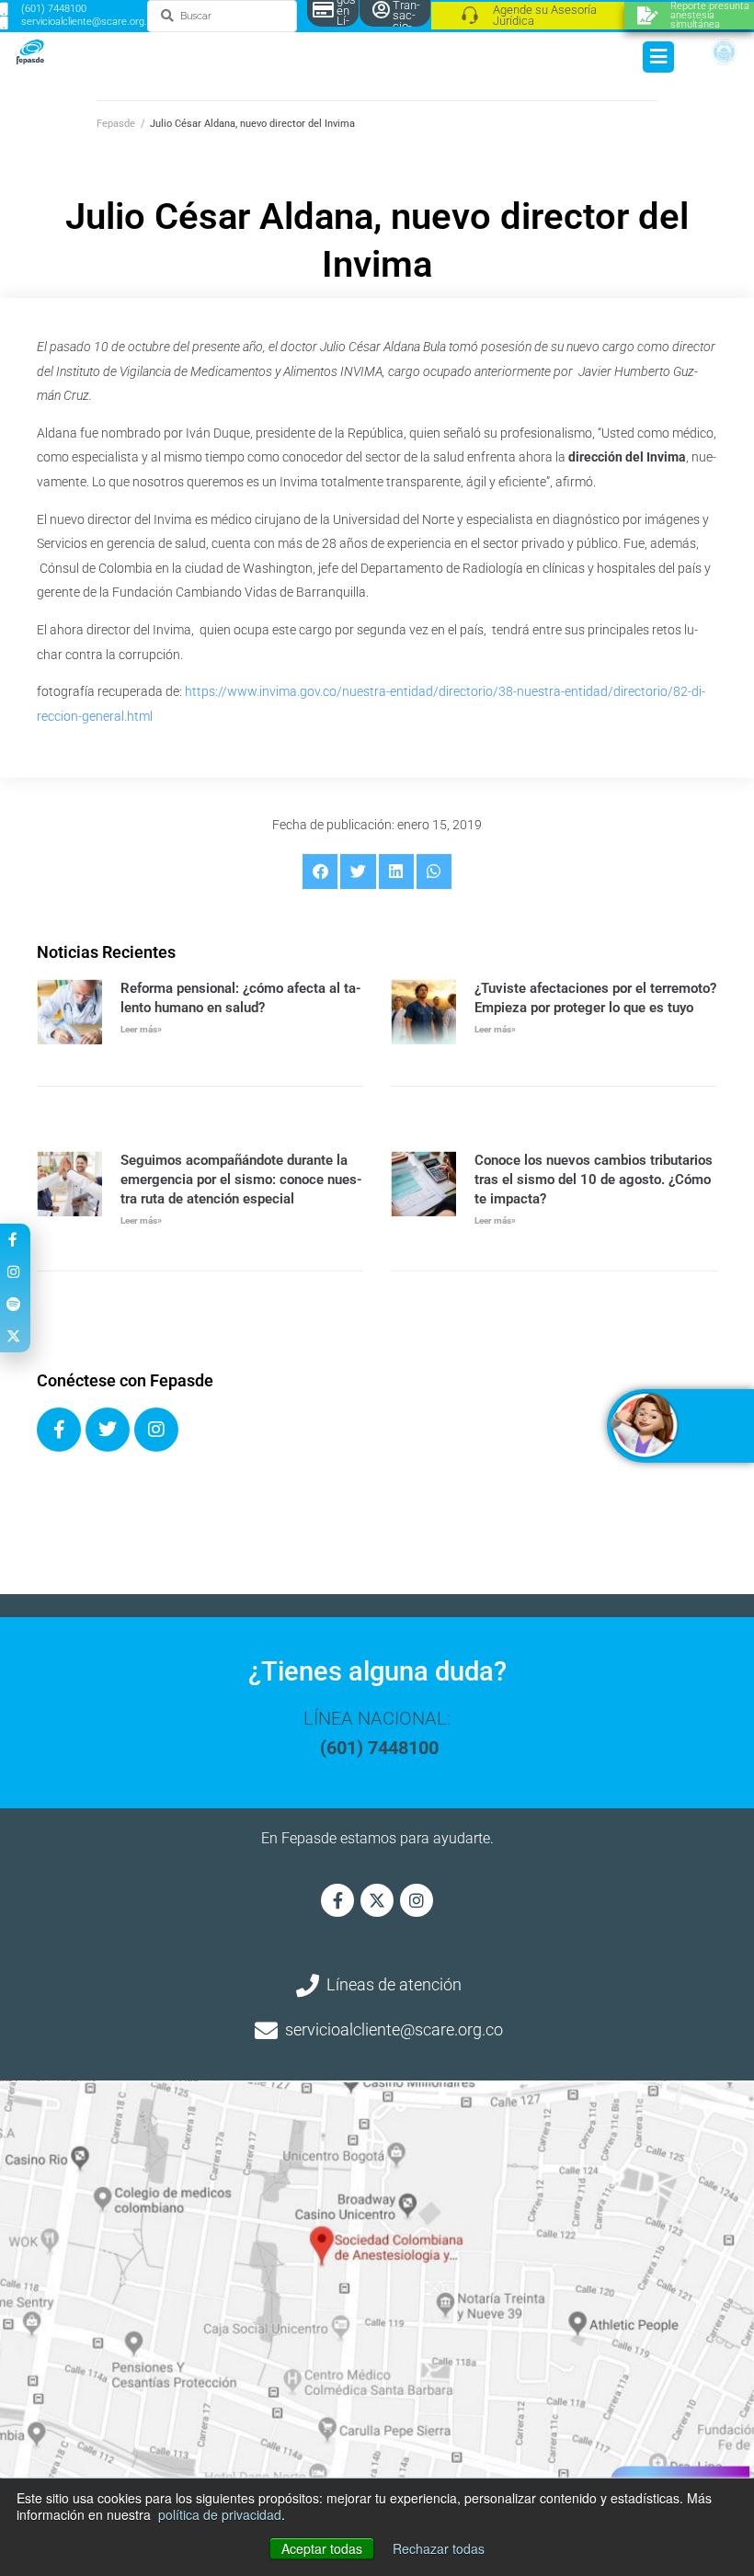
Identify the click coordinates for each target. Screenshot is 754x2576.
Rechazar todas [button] (439, 2548)
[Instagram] (156, 1430)
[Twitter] (108, 1430)
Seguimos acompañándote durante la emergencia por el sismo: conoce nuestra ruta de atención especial (241, 1180)
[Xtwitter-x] (377, 1900)
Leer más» (141, 1029)
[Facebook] (59, 1430)
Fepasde (116, 124)
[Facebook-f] (337, 1900)
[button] (320, 872)
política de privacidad (220, 2514)
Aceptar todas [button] (322, 2548)
